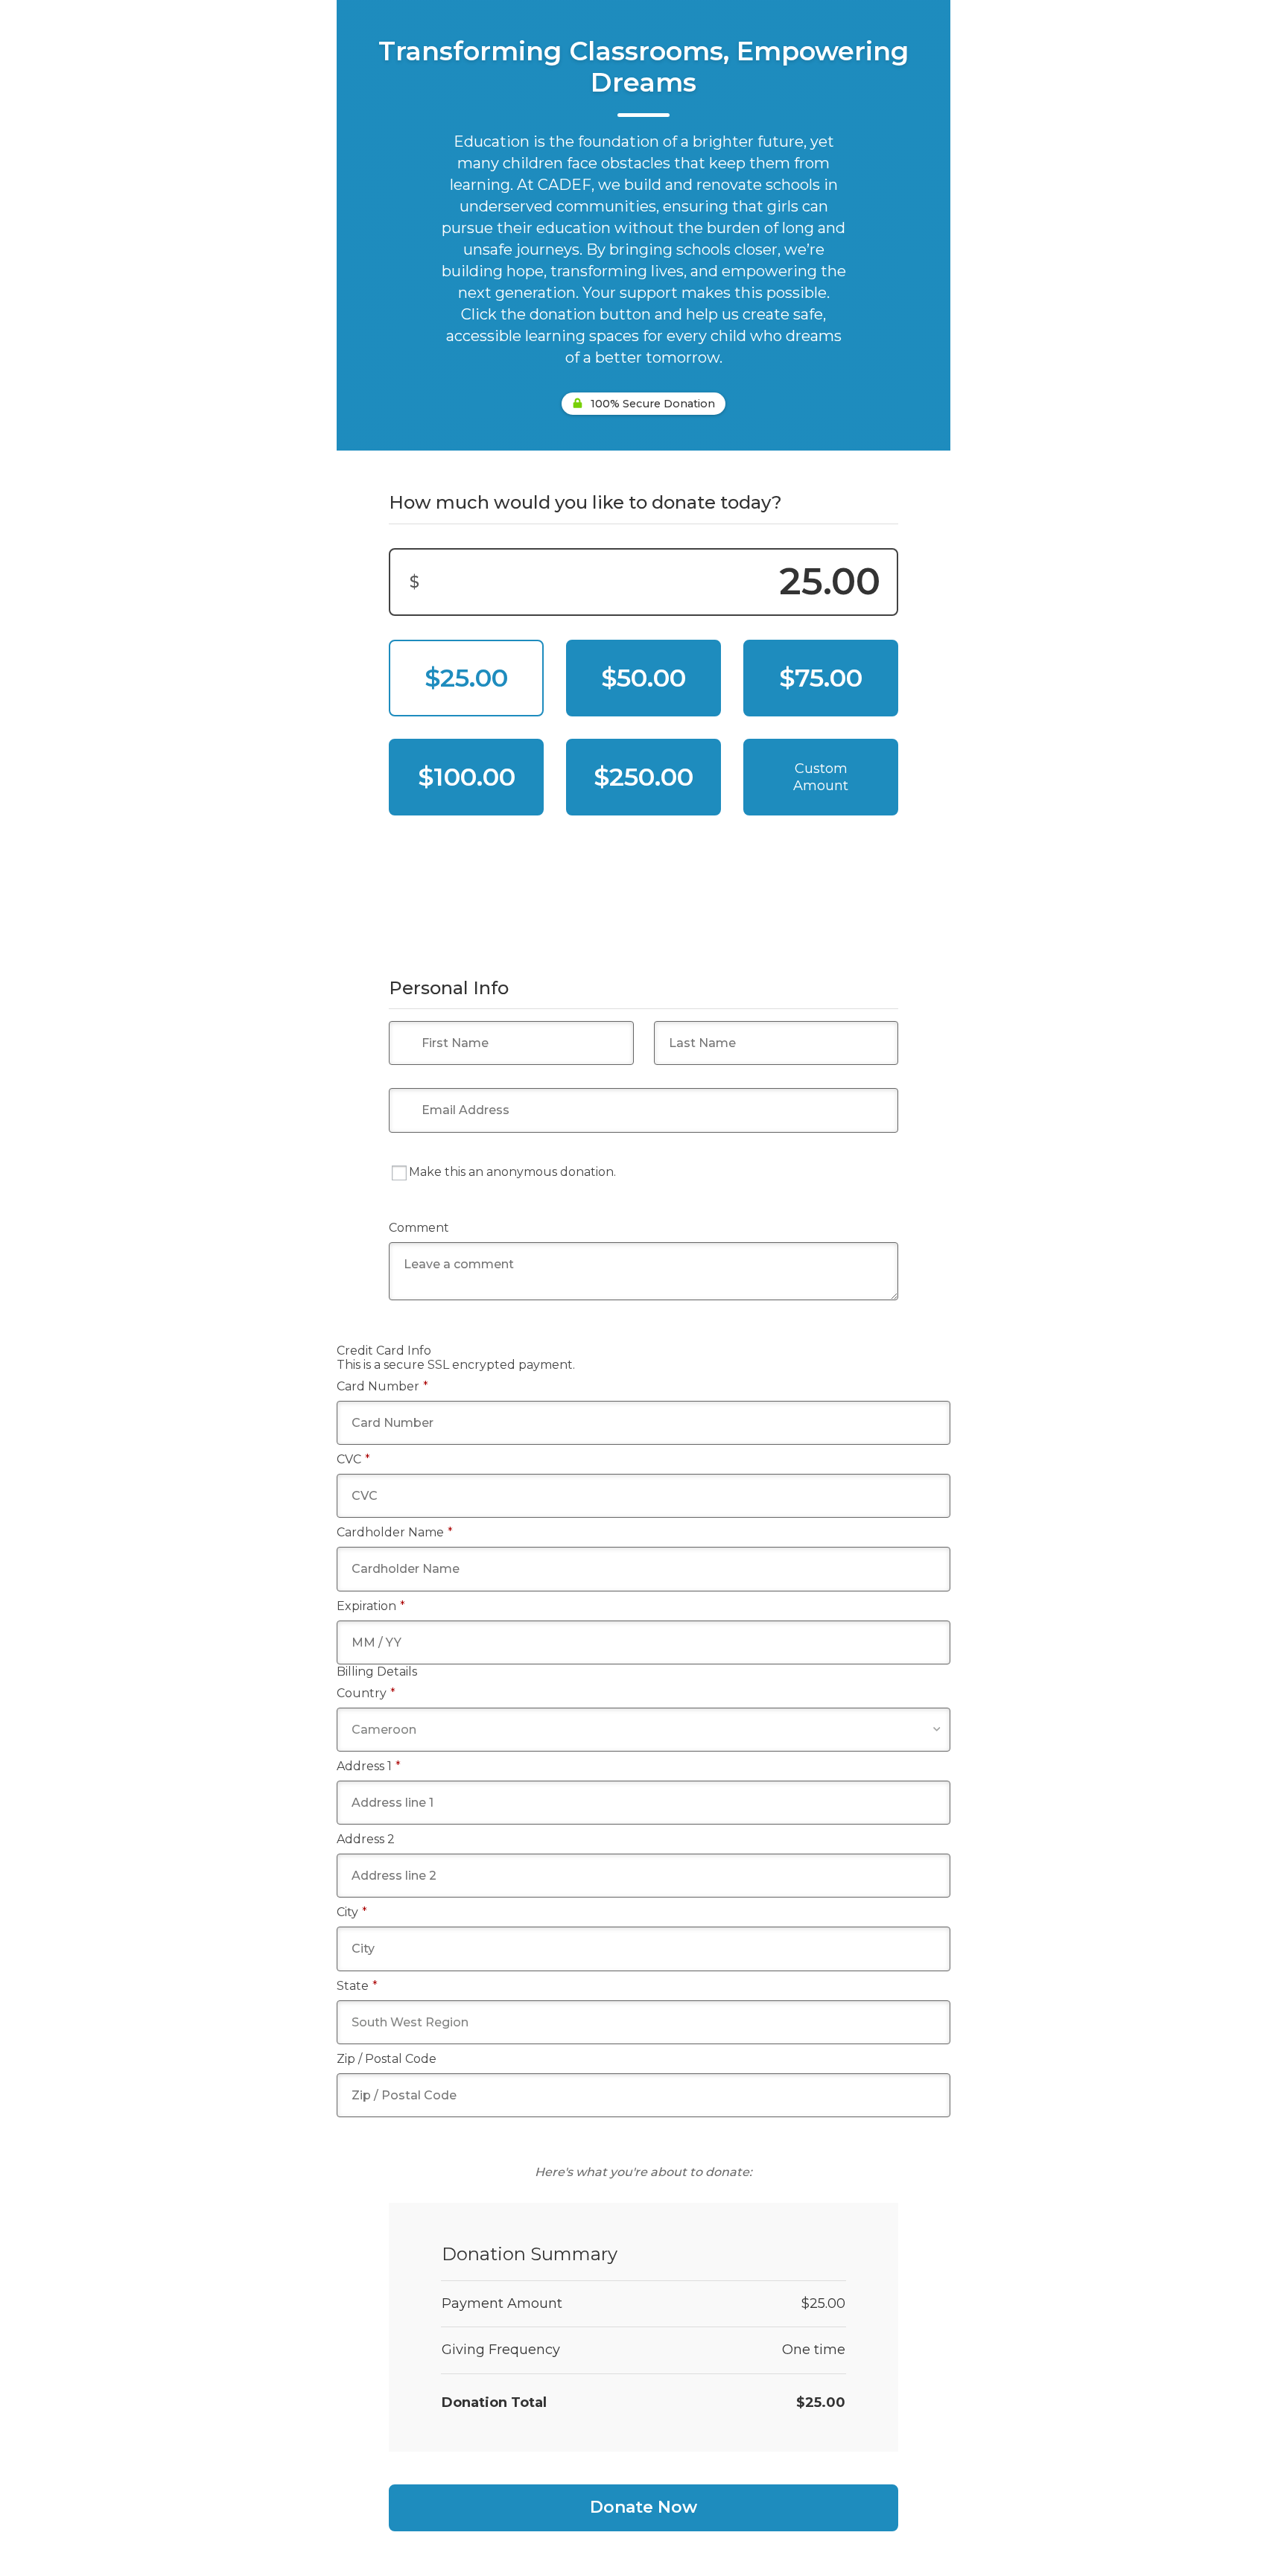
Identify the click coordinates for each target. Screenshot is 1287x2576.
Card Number (382, 1386)
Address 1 (369, 1766)
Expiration (371, 1606)
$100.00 (467, 777)
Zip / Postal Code (387, 2059)
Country (366, 1693)
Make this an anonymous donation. (512, 1172)
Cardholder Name (395, 1532)
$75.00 (821, 678)
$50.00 (643, 678)
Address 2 (366, 1839)
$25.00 (466, 678)
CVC (353, 1459)
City (352, 1912)
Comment (419, 1228)
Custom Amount (821, 777)
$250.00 (643, 777)
